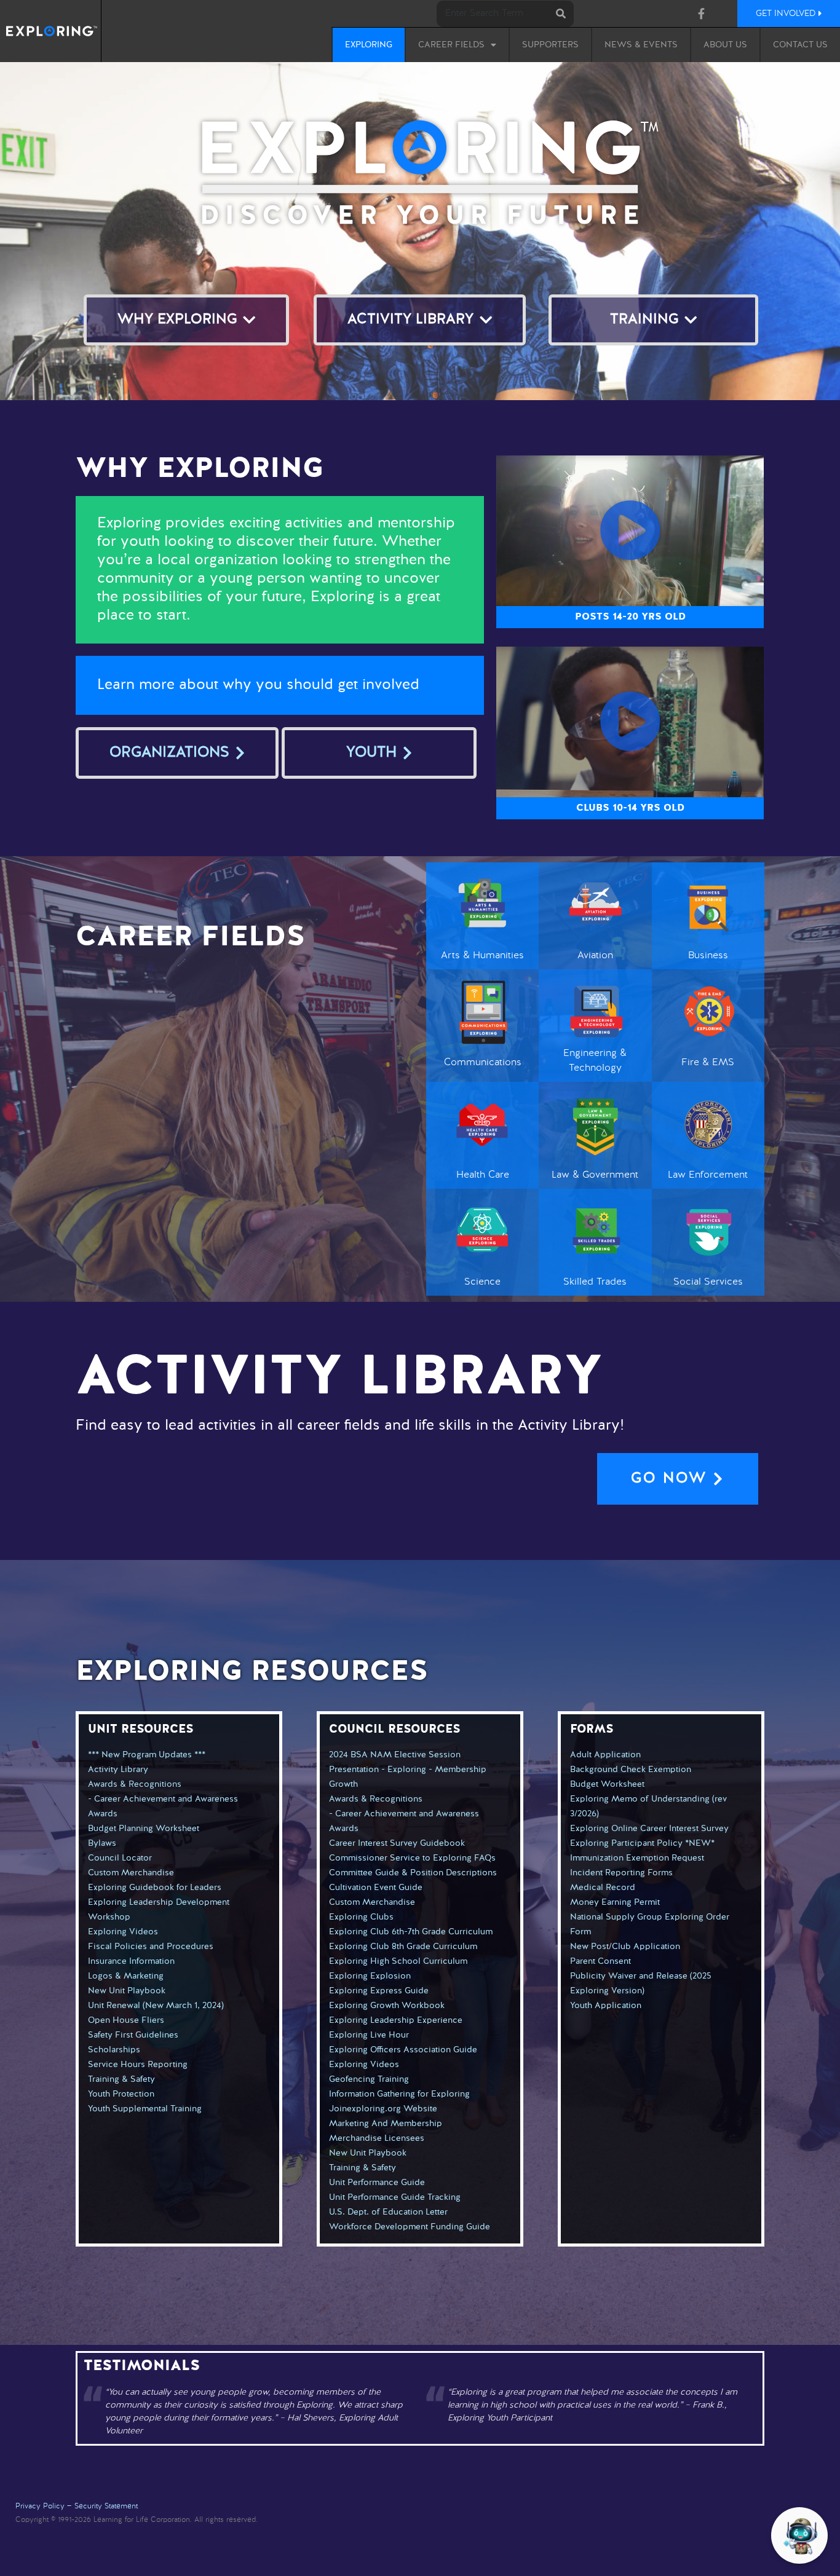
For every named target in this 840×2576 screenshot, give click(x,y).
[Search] (561, 14)
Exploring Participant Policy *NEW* (642, 1843)
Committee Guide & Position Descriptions (413, 1873)
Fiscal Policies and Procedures (151, 1947)
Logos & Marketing (126, 1976)
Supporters (550, 45)
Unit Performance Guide (377, 2183)
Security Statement (106, 2507)
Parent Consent (600, 1961)
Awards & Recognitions (135, 1784)
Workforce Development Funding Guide (410, 2227)
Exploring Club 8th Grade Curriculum (403, 1947)
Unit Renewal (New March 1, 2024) (156, 2006)
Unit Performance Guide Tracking (395, 2197)
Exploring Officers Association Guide (403, 2050)
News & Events (641, 45)
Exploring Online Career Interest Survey (649, 1829)
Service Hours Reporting (138, 2065)
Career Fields (451, 45)
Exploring (369, 45)
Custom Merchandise (131, 1873)
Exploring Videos (123, 1932)
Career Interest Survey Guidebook (397, 1843)
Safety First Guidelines (133, 2035)
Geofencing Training (369, 2079)
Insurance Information (131, 1961)
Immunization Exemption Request (637, 1858)
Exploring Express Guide (379, 1991)
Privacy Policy (40, 2507)
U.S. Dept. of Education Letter (388, 2212)
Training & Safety (121, 2079)
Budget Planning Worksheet (144, 1829)
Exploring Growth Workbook (387, 2006)
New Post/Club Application (625, 1947)
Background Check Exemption (631, 1770)
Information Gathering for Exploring (399, 2094)
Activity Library (118, 1770)
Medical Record (603, 1888)
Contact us (800, 45)
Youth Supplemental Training (145, 2109)
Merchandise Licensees (377, 2138)
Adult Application (605, 1755)
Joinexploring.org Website (383, 2109)
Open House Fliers (126, 2020)
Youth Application (606, 2006)
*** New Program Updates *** (147, 1755)
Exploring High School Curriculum (398, 1961)
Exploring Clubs (361, 1917)
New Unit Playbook (127, 1991)
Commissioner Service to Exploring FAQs (412, 1858)
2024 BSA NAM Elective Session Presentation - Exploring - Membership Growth (408, 1770)
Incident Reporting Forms (621, 1873)
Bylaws (102, 1843)
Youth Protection (121, 2094)
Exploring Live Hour (369, 2035)
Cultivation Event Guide (376, 1888)
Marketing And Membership (386, 2124)
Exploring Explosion (370, 1976)
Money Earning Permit (615, 1902)
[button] (630, 530)
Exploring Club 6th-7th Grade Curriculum (411, 1932)
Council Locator (120, 1858)
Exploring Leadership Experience (396, 2020)
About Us (725, 45)
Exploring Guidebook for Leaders (155, 1888)
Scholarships (114, 2050)
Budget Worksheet (607, 1784)
